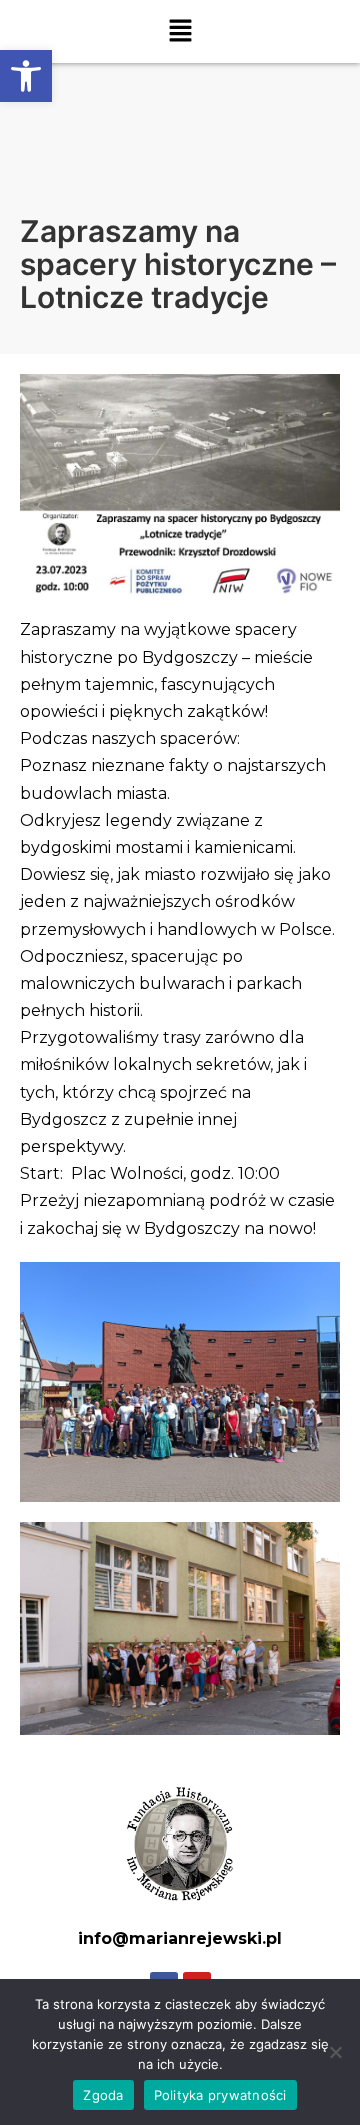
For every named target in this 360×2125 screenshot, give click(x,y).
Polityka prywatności (220, 2095)
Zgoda (103, 2095)
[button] (26, 76)
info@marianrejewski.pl (180, 1938)
